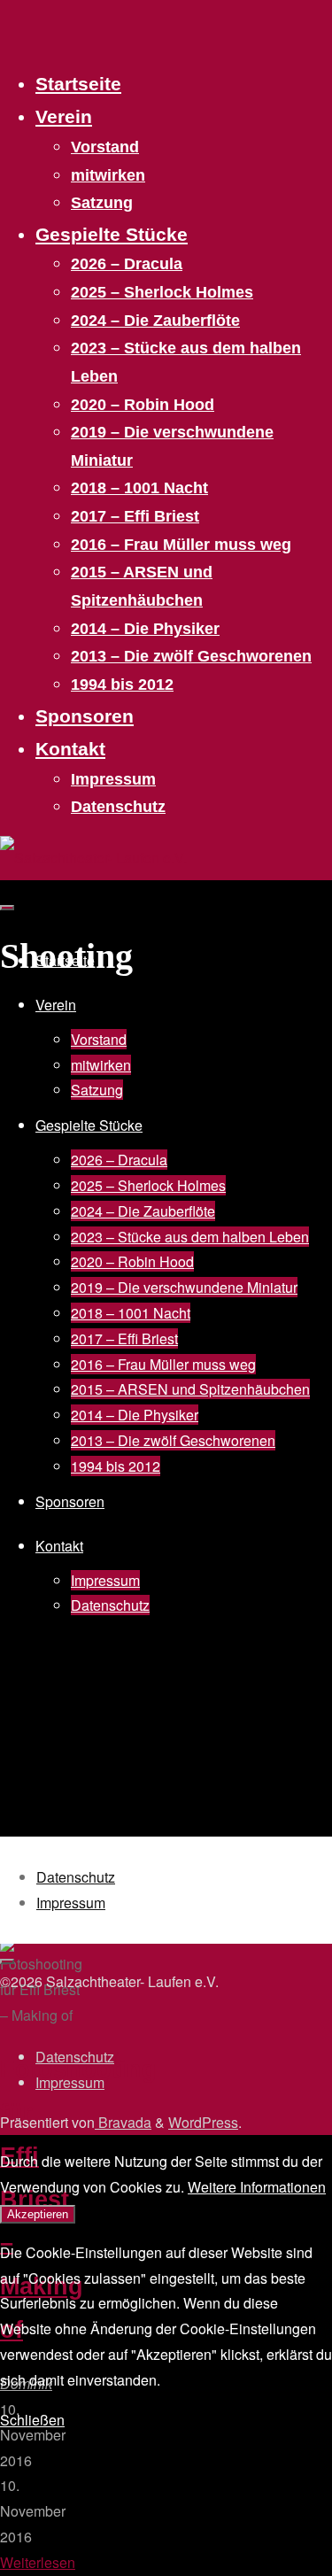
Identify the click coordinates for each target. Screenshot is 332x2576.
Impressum (71, 1903)
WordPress (203, 2122)
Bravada (123, 2122)
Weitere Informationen (257, 2187)
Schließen (32, 2420)
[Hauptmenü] (7, 908)
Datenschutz (76, 1877)
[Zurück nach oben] (7, 1961)
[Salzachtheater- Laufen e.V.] (93, 858)
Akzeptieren (38, 2214)
